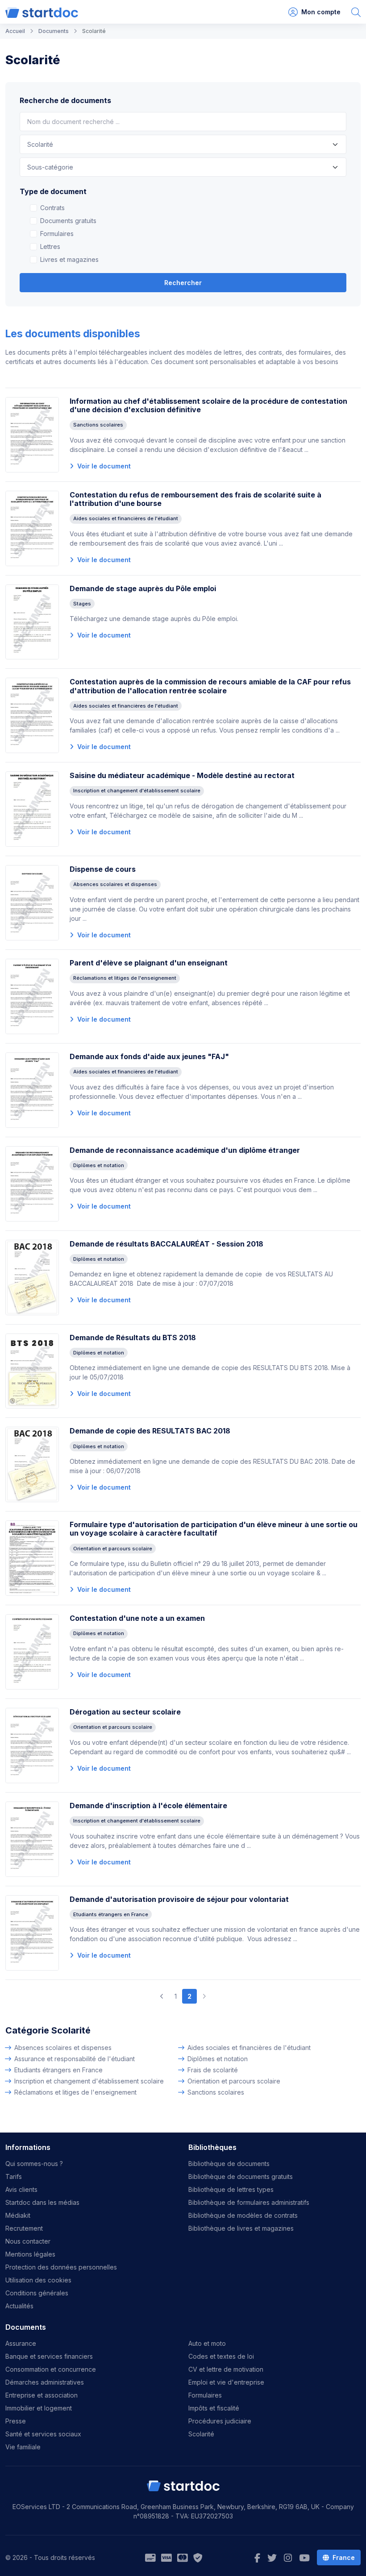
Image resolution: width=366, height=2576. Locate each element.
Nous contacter (28, 2241)
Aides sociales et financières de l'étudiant (249, 2048)
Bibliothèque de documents (229, 2164)
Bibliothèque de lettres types (231, 2189)
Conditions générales (37, 2293)
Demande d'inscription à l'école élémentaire (148, 1806)
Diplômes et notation (218, 2059)
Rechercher (183, 283)
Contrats (52, 208)
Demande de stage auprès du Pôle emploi (143, 588)
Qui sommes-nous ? (34, 2164)
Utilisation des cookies (38, 2280)
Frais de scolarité (213, 2070)
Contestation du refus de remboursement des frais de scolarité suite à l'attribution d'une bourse (195, 499)
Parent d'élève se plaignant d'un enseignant (149, 963)
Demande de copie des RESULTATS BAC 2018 (150, 1431)
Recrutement (24, 2228)
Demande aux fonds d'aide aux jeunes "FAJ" (149, 1056)
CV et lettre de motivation (226, 2369)
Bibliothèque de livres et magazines (241, 2228)
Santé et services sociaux (43, 2434)
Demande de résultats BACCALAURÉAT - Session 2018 (166, 1244)
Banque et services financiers (49, 2356)
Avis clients (21, 2189)
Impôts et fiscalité (214, 2408)
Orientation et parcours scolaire (234, 2081)
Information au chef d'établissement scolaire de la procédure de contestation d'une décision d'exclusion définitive (208, 405)
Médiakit (18, 2215)
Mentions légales (30, 2254)
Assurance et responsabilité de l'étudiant (75, 2059)
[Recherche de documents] (356, 12)
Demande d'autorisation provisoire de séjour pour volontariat (179, 1899)
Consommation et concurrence (51, 2369)
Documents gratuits (68, 221)
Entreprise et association (42, 2395)
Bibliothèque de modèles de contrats (243, 2215)
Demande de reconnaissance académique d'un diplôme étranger (185, 1150)
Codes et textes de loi (221, 2356)
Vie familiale (23, 2447)
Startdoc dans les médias (42, 2202)
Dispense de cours (103, 869)
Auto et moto (207, 2343)
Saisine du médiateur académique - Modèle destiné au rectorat (182, 775)
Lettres (50, 246)
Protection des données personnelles (61, 2267)
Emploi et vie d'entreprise (226, 2382)
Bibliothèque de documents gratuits (241, 2176)
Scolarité (201, 2434)
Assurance (21, 2343)
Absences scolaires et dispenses (63, 2048)
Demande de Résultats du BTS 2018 (133, 1338)
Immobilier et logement (39, 2408)
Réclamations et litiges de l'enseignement (75, 2092)
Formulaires (57, 234)
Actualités (19, 2306)
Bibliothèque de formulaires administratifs (249, 2202)
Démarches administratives (45, 2382)
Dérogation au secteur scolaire (125, 1712)
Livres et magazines (69, 259)
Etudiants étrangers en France (58, 2070)
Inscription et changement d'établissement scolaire (89, 2081)
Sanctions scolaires (216, 2092)
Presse (16, 2421)
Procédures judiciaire (220, 2421)
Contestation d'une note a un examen (137, 1618)
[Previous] (162, 1996)
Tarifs (14, 2176)
